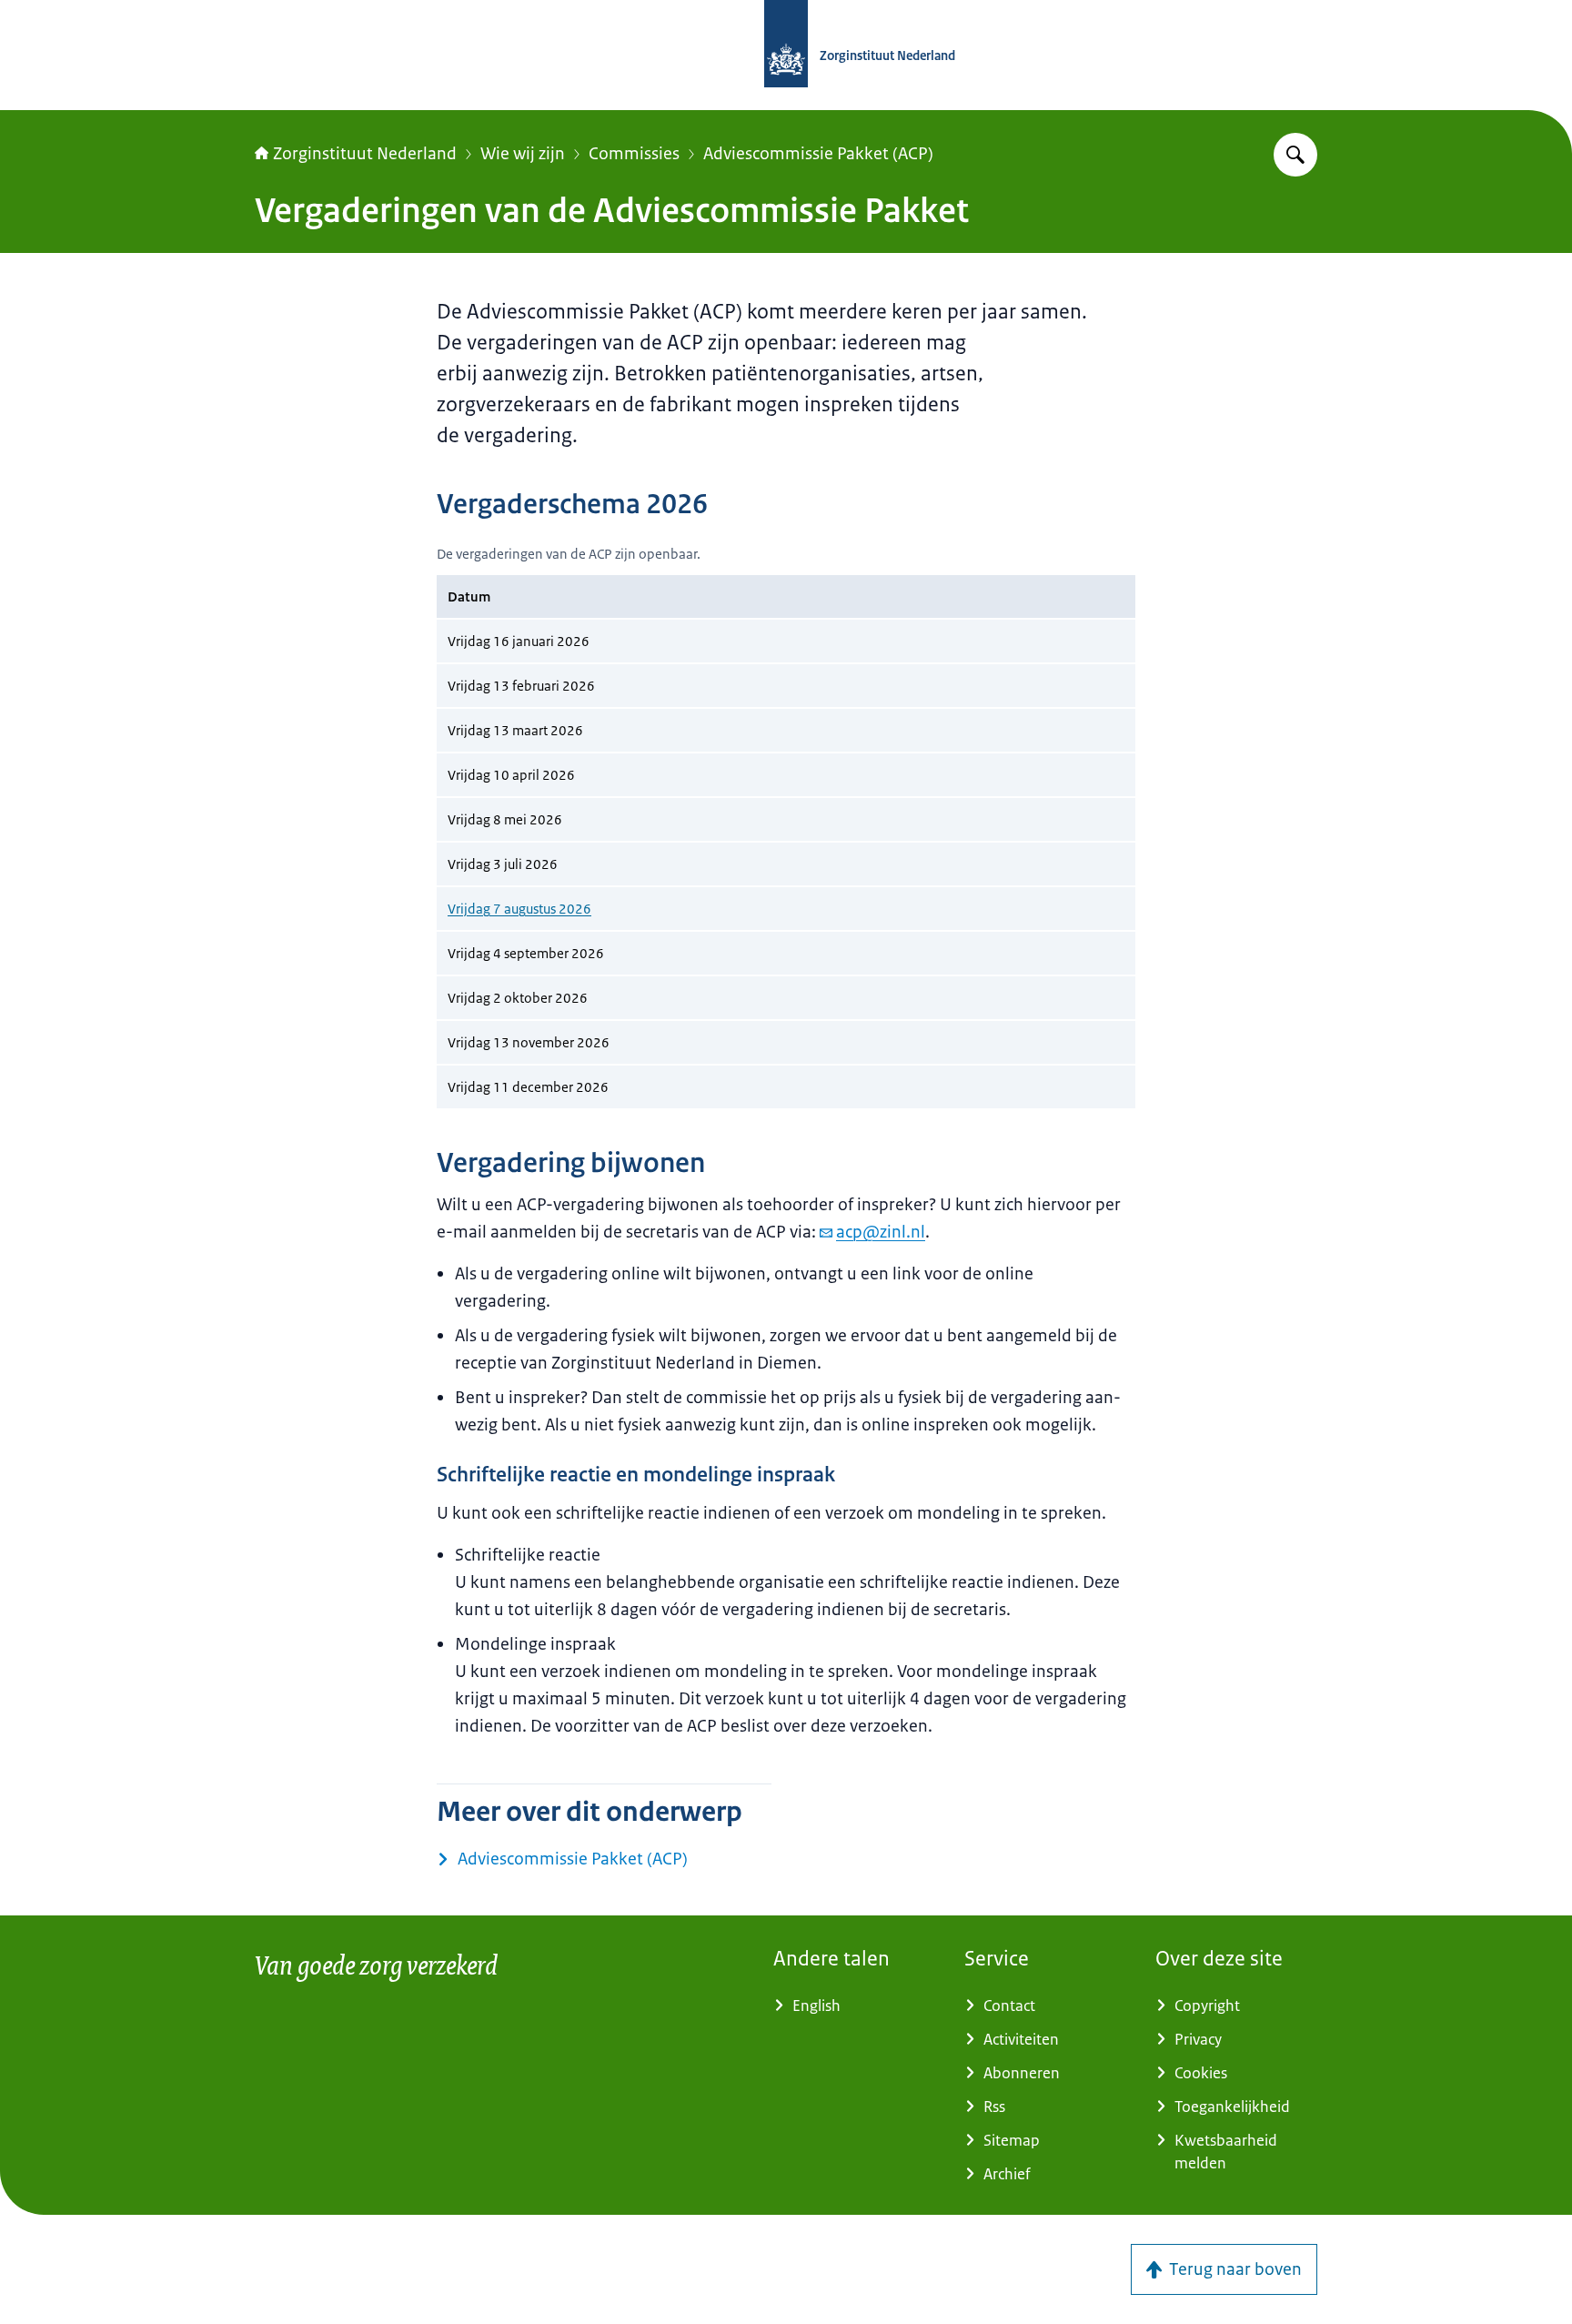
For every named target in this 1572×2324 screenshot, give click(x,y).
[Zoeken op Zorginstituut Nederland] (1295, 155)
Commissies (634, 154)
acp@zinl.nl (881, 1232)
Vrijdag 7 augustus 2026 (519, 909)
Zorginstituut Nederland (365, 154)
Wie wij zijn (523, 154)
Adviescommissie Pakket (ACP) (818, 154)
